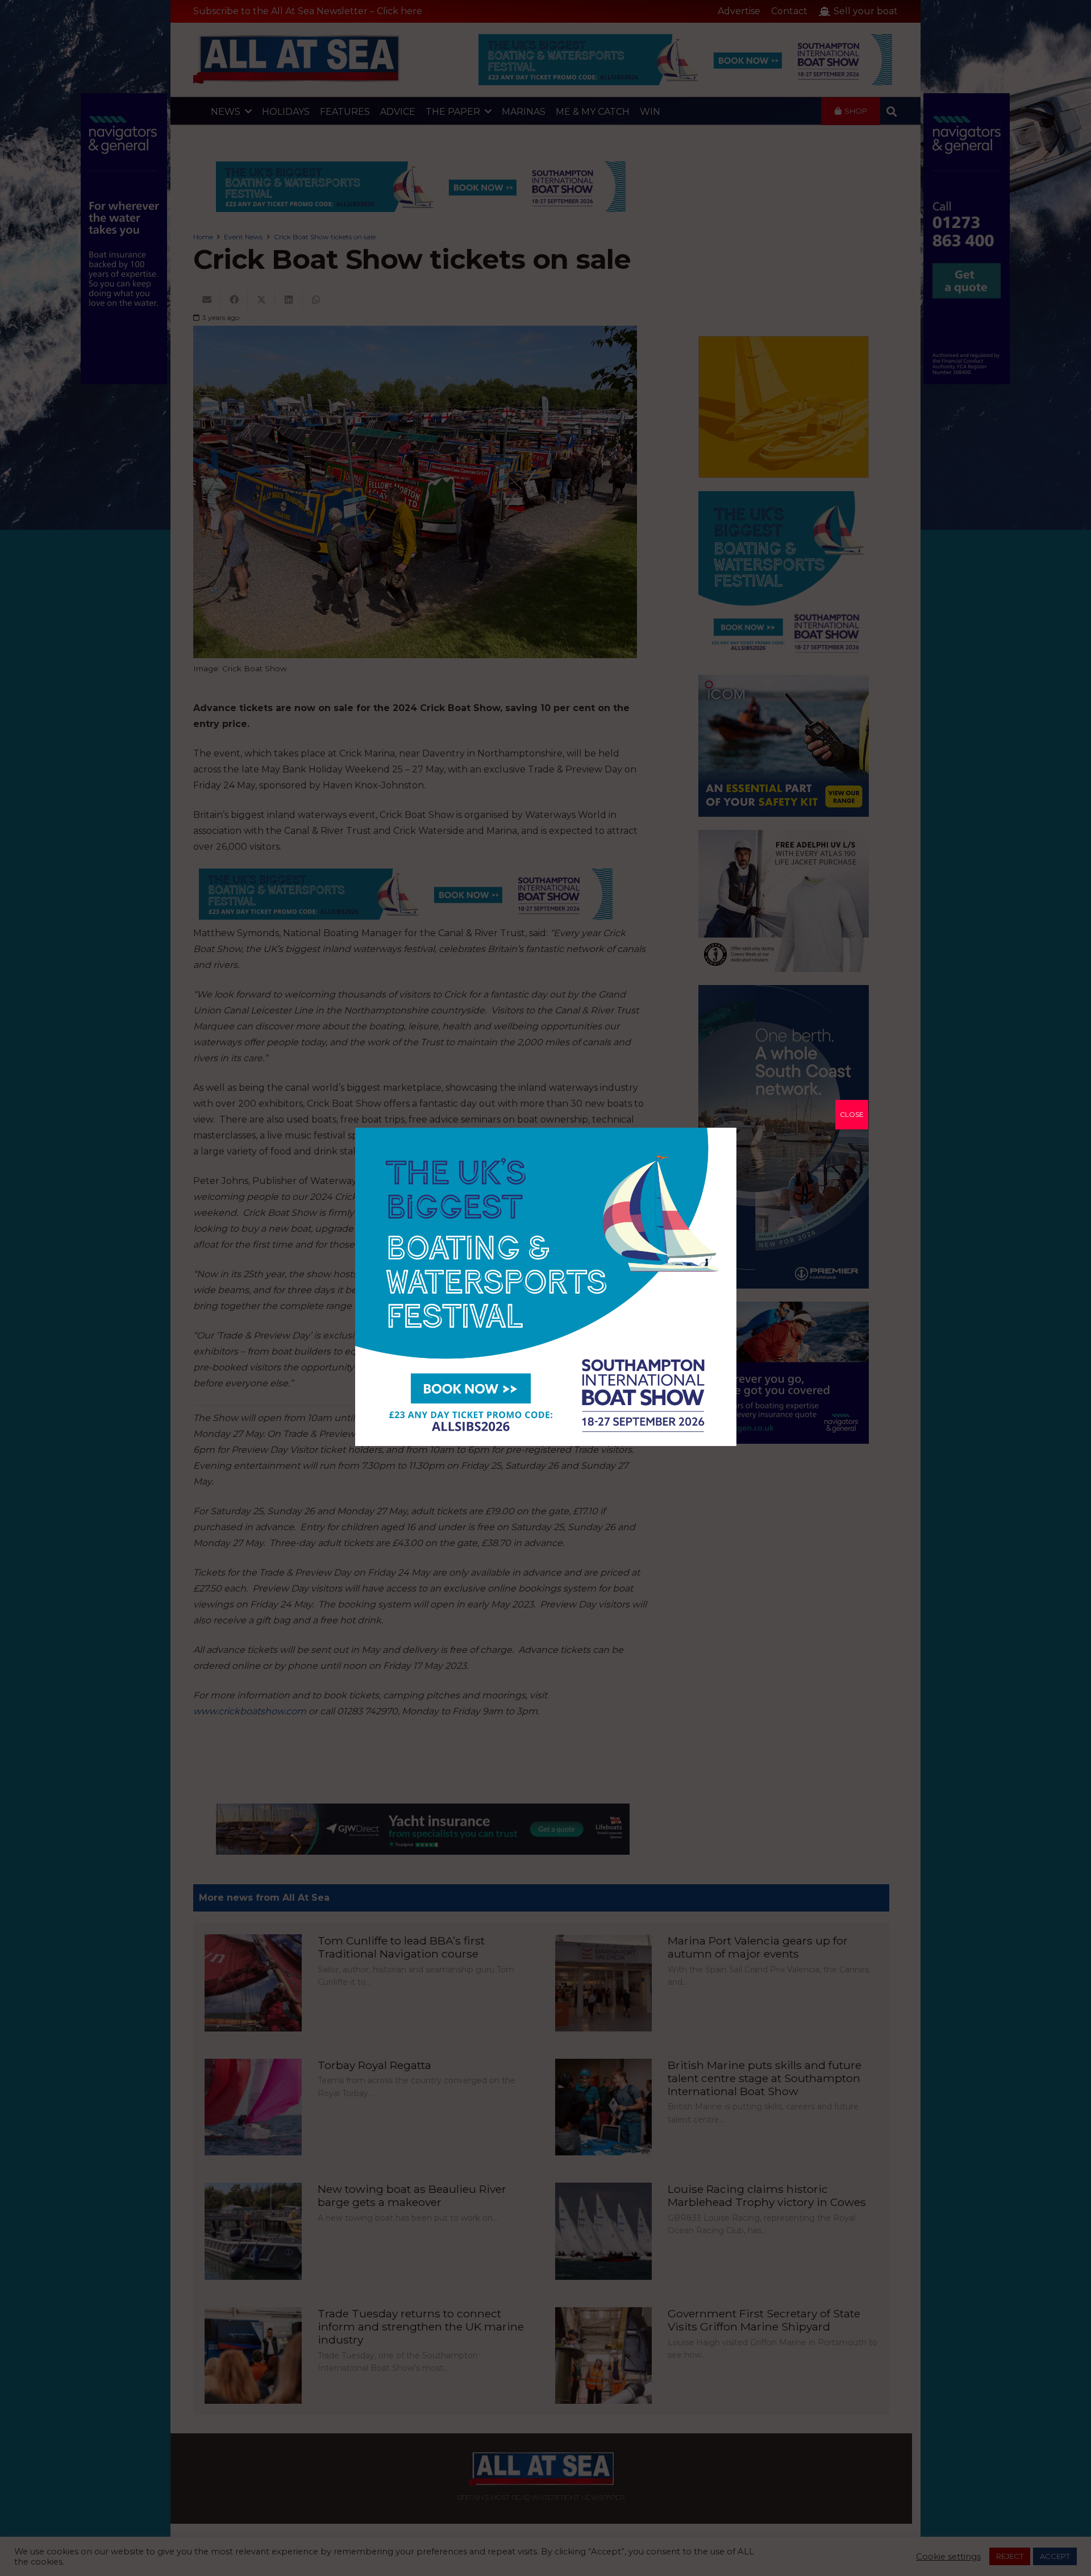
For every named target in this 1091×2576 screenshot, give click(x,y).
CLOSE (852, 1114)
